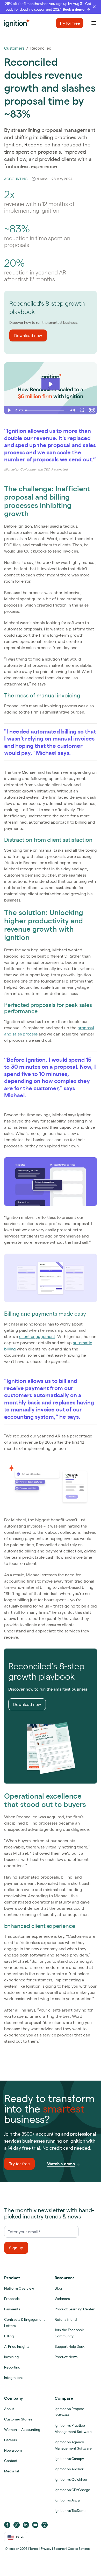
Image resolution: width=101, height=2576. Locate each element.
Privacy (46, 2549)
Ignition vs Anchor (69, 2469)
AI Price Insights (17, 2346)
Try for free (70, 23)
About (9, 2409)
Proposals (12, 2299)
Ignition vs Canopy (69, 2459)
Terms (34, 2549)
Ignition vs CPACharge (72, 2490)
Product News (66, 2357)
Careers (10, 2440)
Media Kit (12, 2471)
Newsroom (13, 2450)
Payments (12, 2309)
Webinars (62, 2299)
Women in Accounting (22, 2430)
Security (60, 2549)
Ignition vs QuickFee (71, 2479)
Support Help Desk (70, 2346)
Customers (14, 48)
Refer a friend (66, 2319)
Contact (11, 2461)
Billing (9, 2336)
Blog (58, 2288)
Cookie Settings (79, 2549)
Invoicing (11, 2357)
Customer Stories (18, 2419)
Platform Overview (19, 2288)
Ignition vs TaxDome (71, 2511)
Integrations (14, 2378)
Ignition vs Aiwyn (68, 2500)
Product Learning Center (75, 2309)
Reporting (12, 2367)
